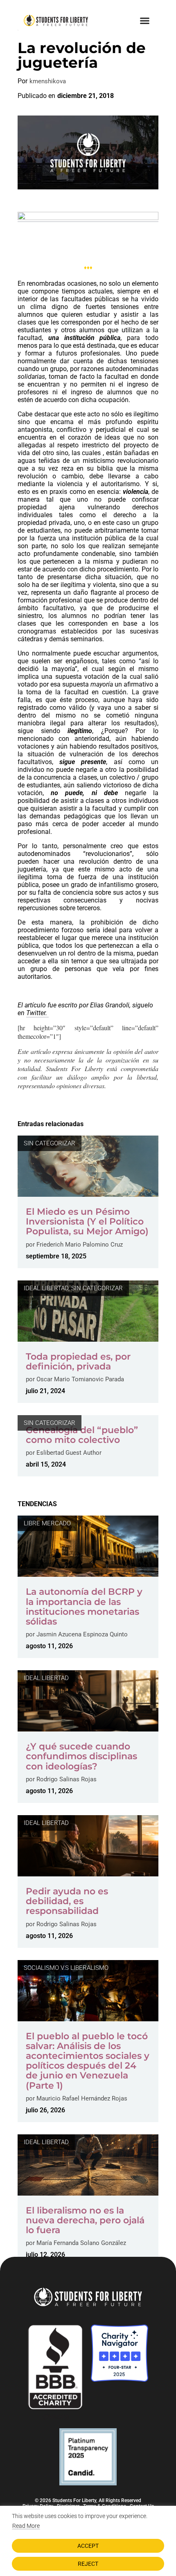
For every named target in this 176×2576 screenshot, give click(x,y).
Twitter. (37, 1013)
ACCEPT (88, 2546)
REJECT (88, 2564)
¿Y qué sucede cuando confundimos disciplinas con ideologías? (81, 1756)
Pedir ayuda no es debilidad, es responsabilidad (67, 1901)
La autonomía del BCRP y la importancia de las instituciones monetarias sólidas (84, 1607)
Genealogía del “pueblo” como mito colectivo (82, 1435)
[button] (145, 20)
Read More (26, 2526)
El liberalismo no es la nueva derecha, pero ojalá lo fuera (85, 2220)
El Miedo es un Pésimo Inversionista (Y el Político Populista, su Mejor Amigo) (87, 1221)
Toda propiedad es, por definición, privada (78, 1361)
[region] (88, 2541)
